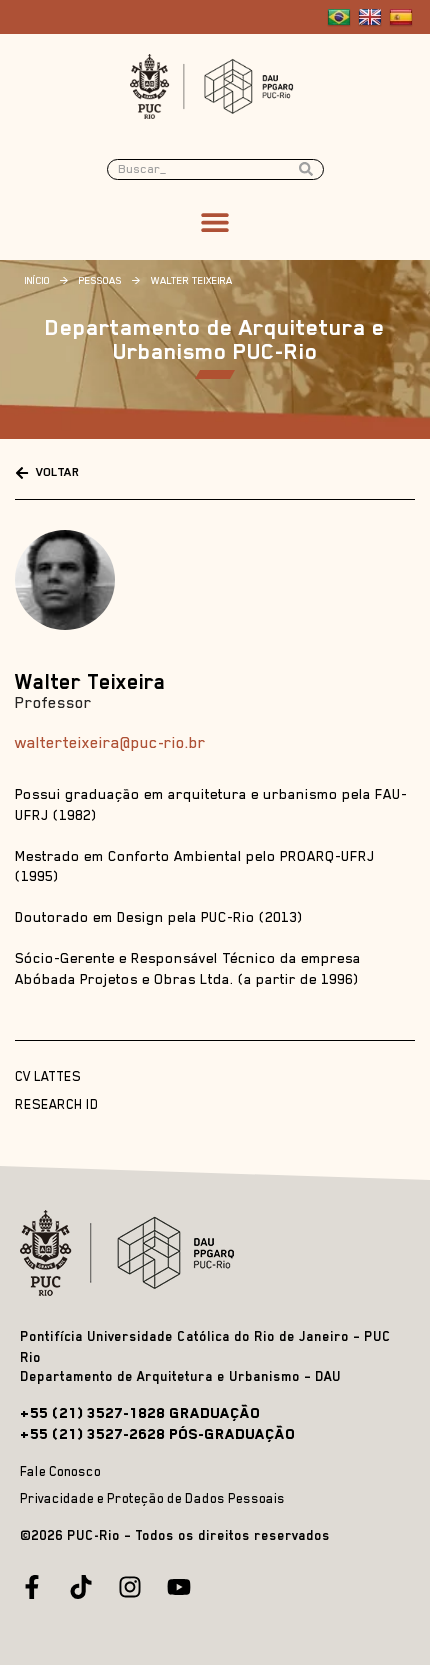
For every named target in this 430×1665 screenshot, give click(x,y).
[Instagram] (130, 1587)
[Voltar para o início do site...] (131, 1253)
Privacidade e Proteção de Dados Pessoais (152, 1498)
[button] (215, 222)
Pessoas (100, 280)
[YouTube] (179, 1587)
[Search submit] (311, 169)
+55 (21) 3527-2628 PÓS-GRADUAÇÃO (157, 1433)
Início (37, 280)
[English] (372, 18)
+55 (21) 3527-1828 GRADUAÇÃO (140, 1412)
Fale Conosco (60, 1471)
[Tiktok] (81, 1587)
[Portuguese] (341, 18)
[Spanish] (403, 18)
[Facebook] (32, 1587)
